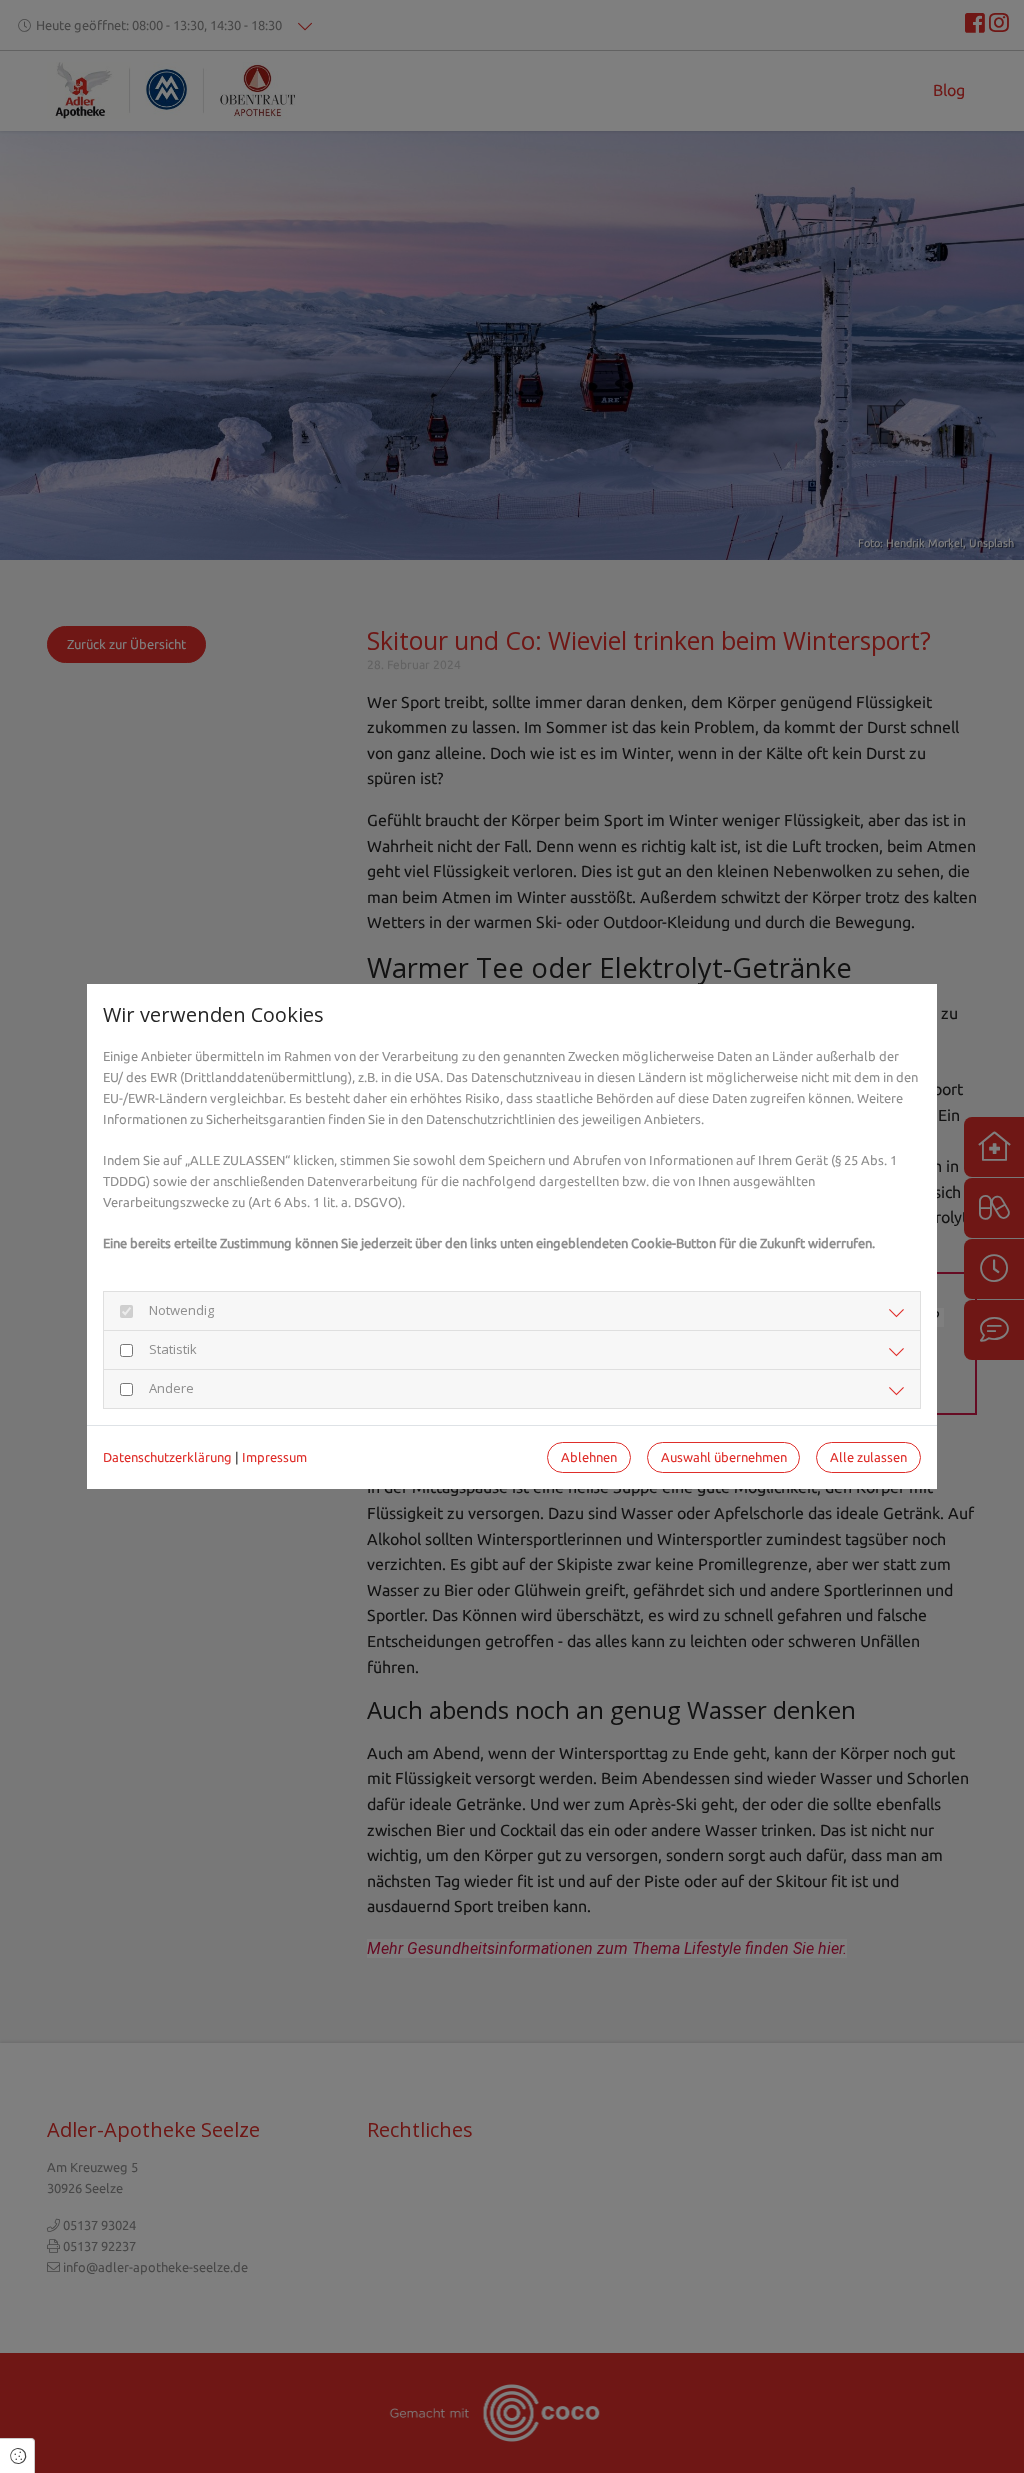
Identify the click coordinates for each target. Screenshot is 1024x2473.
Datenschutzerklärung (167, 1457)
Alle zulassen (868, 1457)
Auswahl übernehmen (724, 1457)
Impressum (274, 1457)
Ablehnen (589, 1457)
